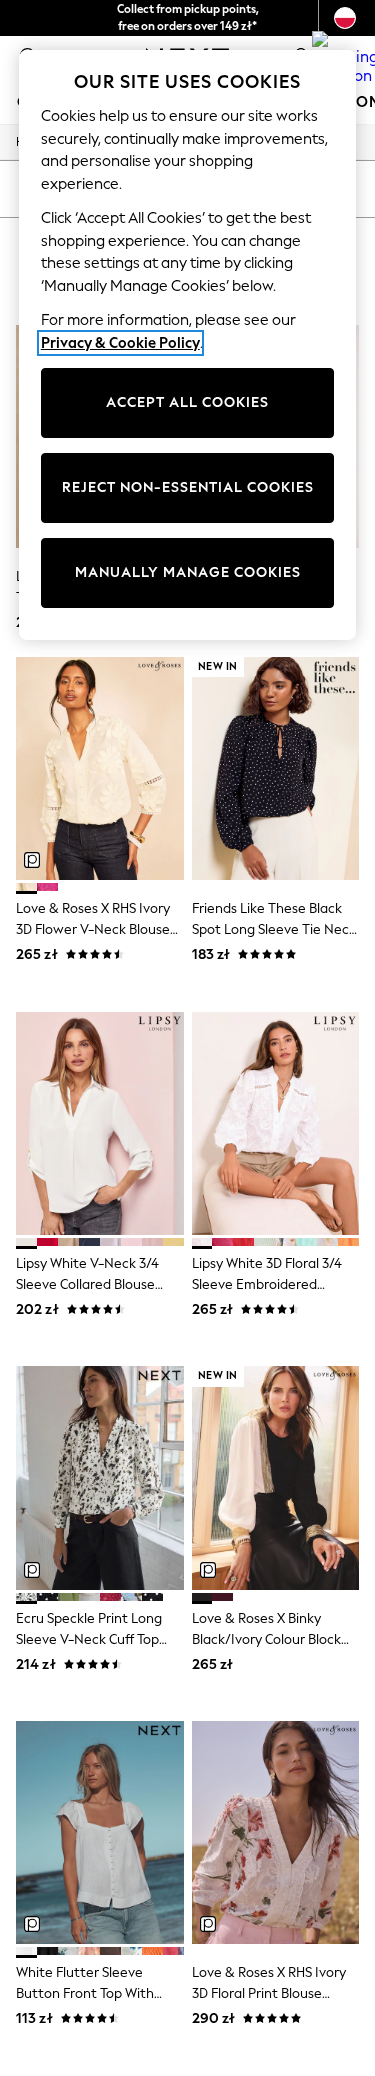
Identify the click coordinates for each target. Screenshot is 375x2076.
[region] (188, 345)
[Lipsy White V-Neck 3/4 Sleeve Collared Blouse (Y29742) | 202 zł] (100, 1123)
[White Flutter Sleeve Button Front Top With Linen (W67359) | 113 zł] (100, 1832)
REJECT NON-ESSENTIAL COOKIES (188, 487)
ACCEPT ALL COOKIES (187, 402)
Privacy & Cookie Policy (120, 343)
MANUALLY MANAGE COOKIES (188, 572)
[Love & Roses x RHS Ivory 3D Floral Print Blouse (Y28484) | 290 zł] (276, 1832)
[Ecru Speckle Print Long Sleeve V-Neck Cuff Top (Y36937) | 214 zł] (100, 1477)
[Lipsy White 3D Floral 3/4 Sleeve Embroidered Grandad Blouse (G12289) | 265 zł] (276, 1123)
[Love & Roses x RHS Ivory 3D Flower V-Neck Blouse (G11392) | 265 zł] (100, 768)
